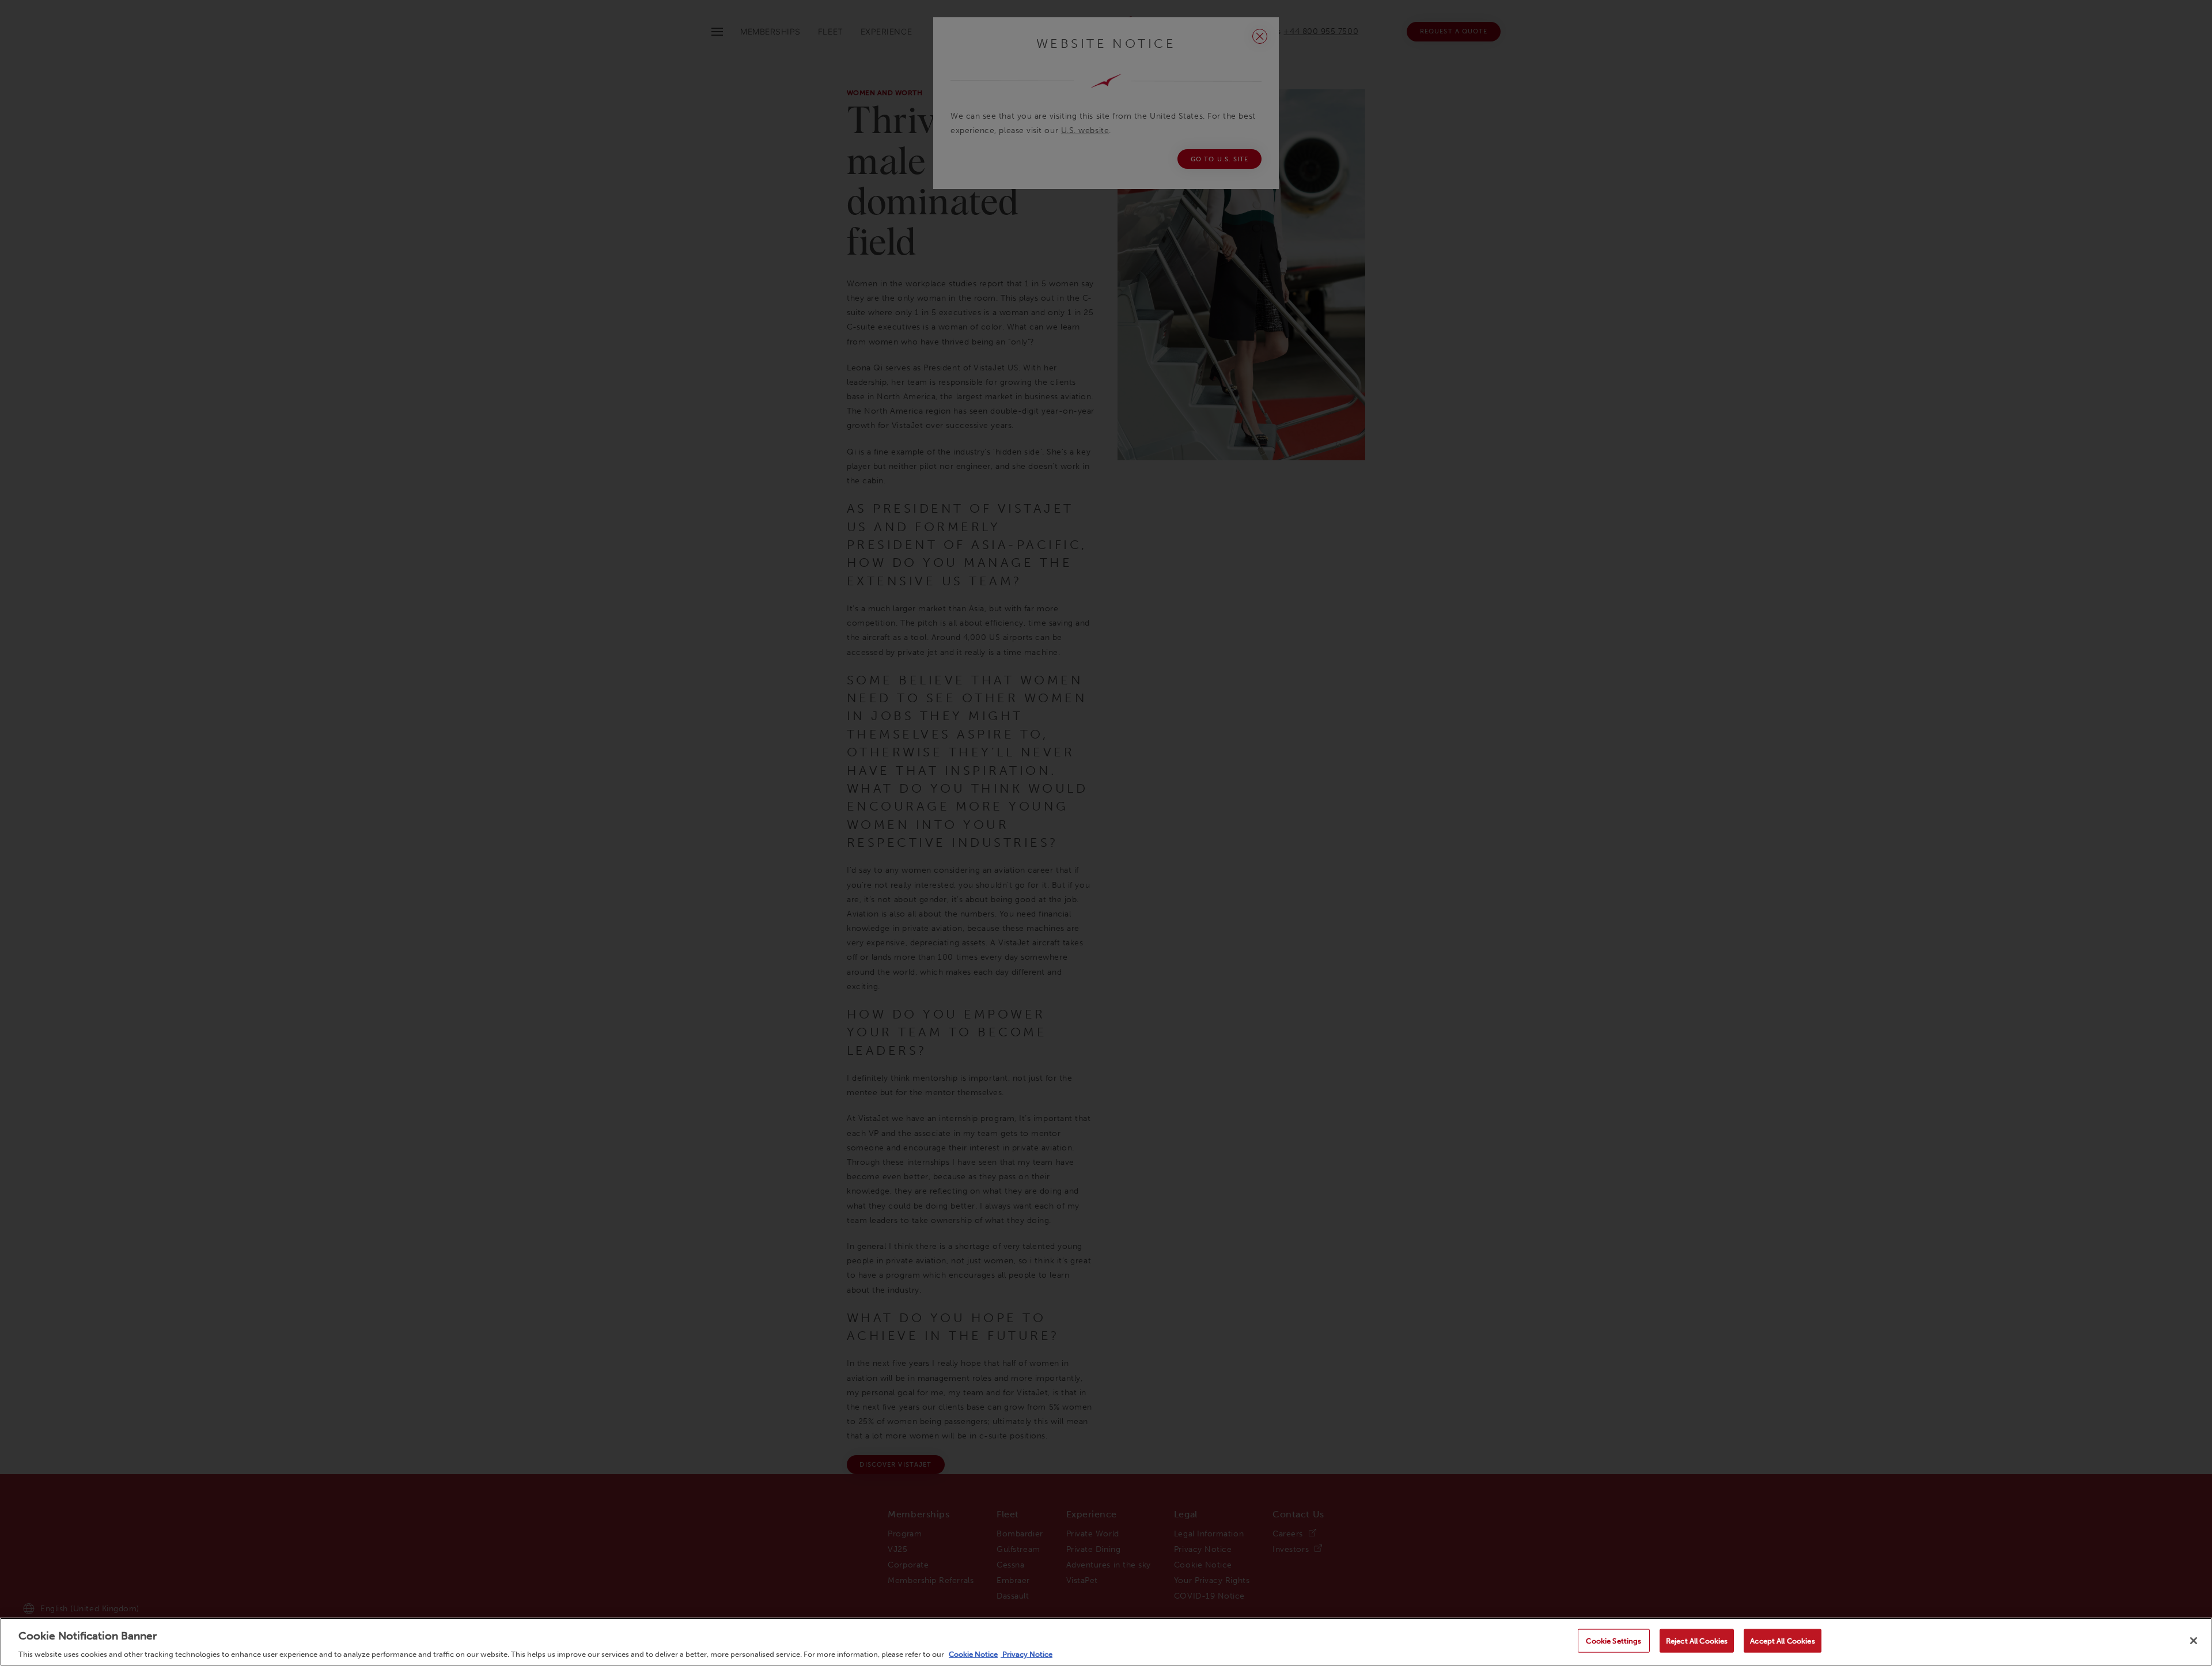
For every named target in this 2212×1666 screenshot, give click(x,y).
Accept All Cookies (1782, 1640)
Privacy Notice (1027, 1654)
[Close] (2194, 1641)
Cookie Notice (973, 1654)
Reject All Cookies (1697, 1640)
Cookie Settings (1613, 1640)
